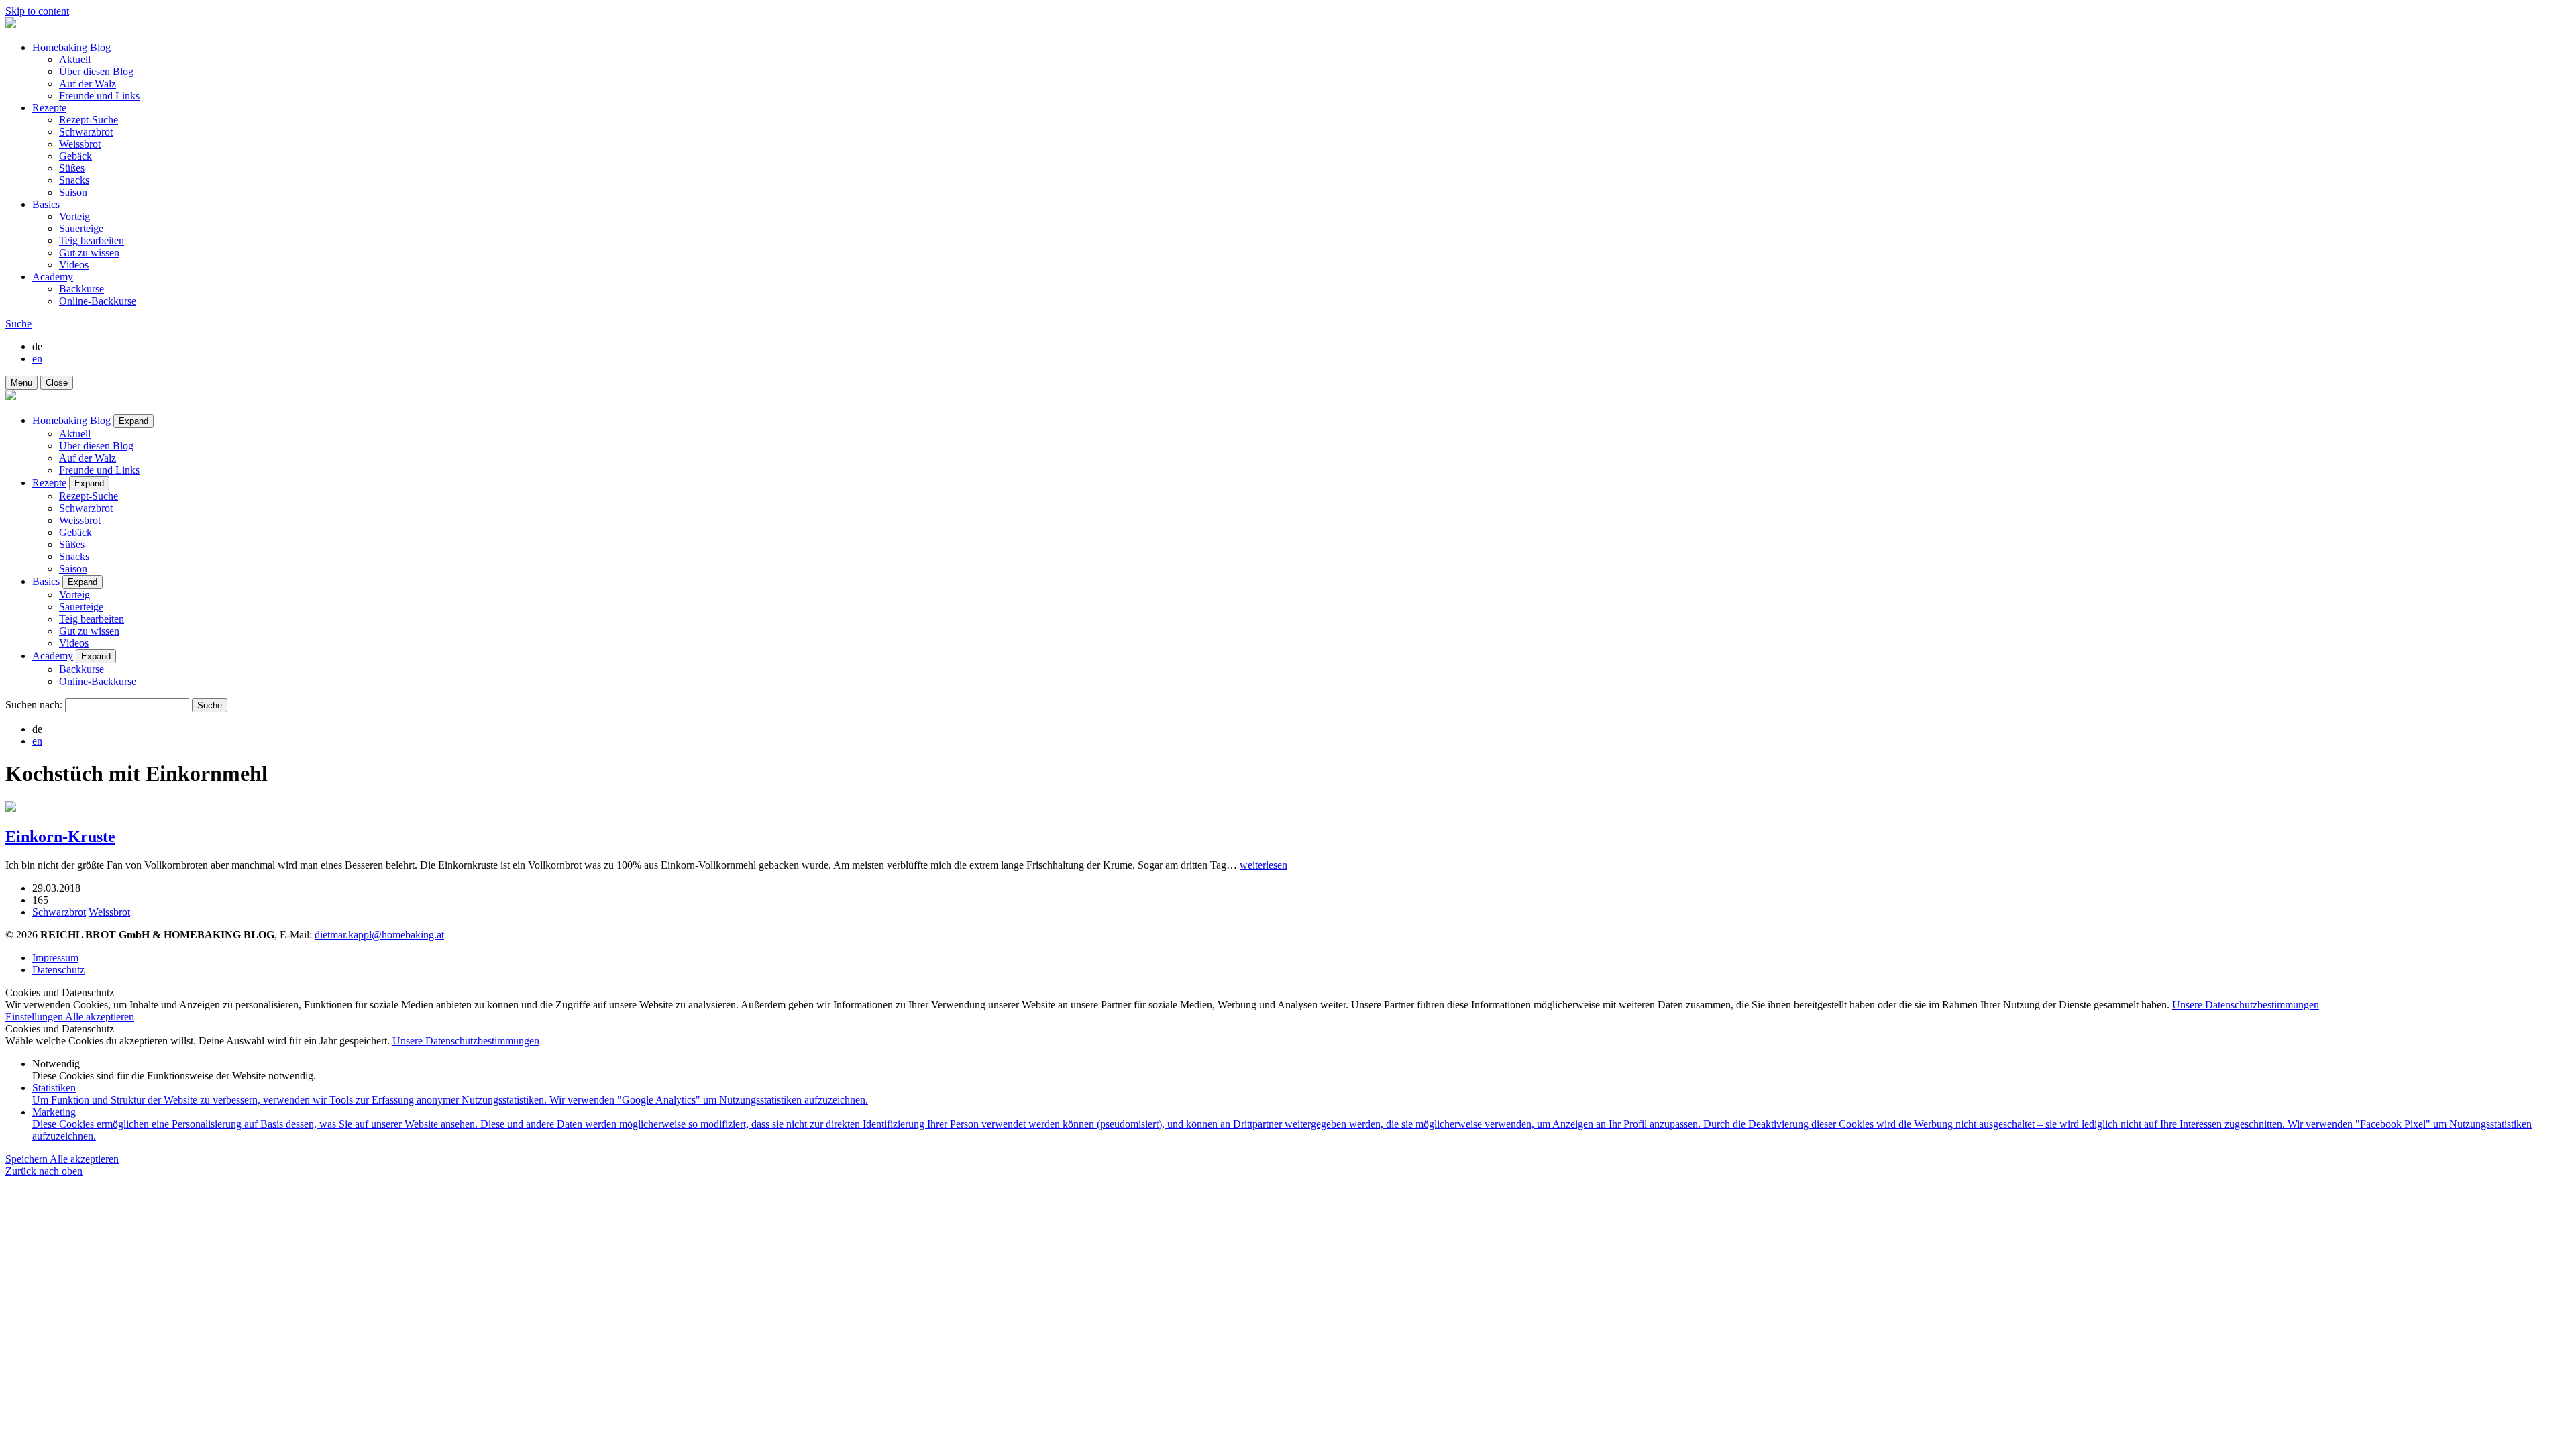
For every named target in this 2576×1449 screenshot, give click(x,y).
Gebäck (75, 156)
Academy (53, 277)
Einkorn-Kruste (60, 837)
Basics (46, 204)
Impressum (55, 958)
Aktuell (75, 59)
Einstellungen (35, 1017)
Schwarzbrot (86, 132)
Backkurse (82, 289)
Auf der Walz (88, 84)
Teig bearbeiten (92, 240)
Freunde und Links (99, 96)
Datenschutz (58, 970)
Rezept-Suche (89, 120)
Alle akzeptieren (100, 1017)
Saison (73, 192)
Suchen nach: (34, 705)
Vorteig (74, 216)
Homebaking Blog (71, 47)
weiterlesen (1264, 865)
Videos (74, 265)
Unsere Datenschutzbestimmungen (2246, 1005)
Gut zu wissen (89, 253)
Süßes (72, 168)
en (37, 359)
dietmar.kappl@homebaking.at (379, 935)
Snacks (74, 180)
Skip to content (37, 11)
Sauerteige (81, 228)
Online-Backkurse (98, 301)
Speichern (28, 1159)
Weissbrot (80, 144)
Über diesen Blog (96, 71)
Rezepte (49, 108)
